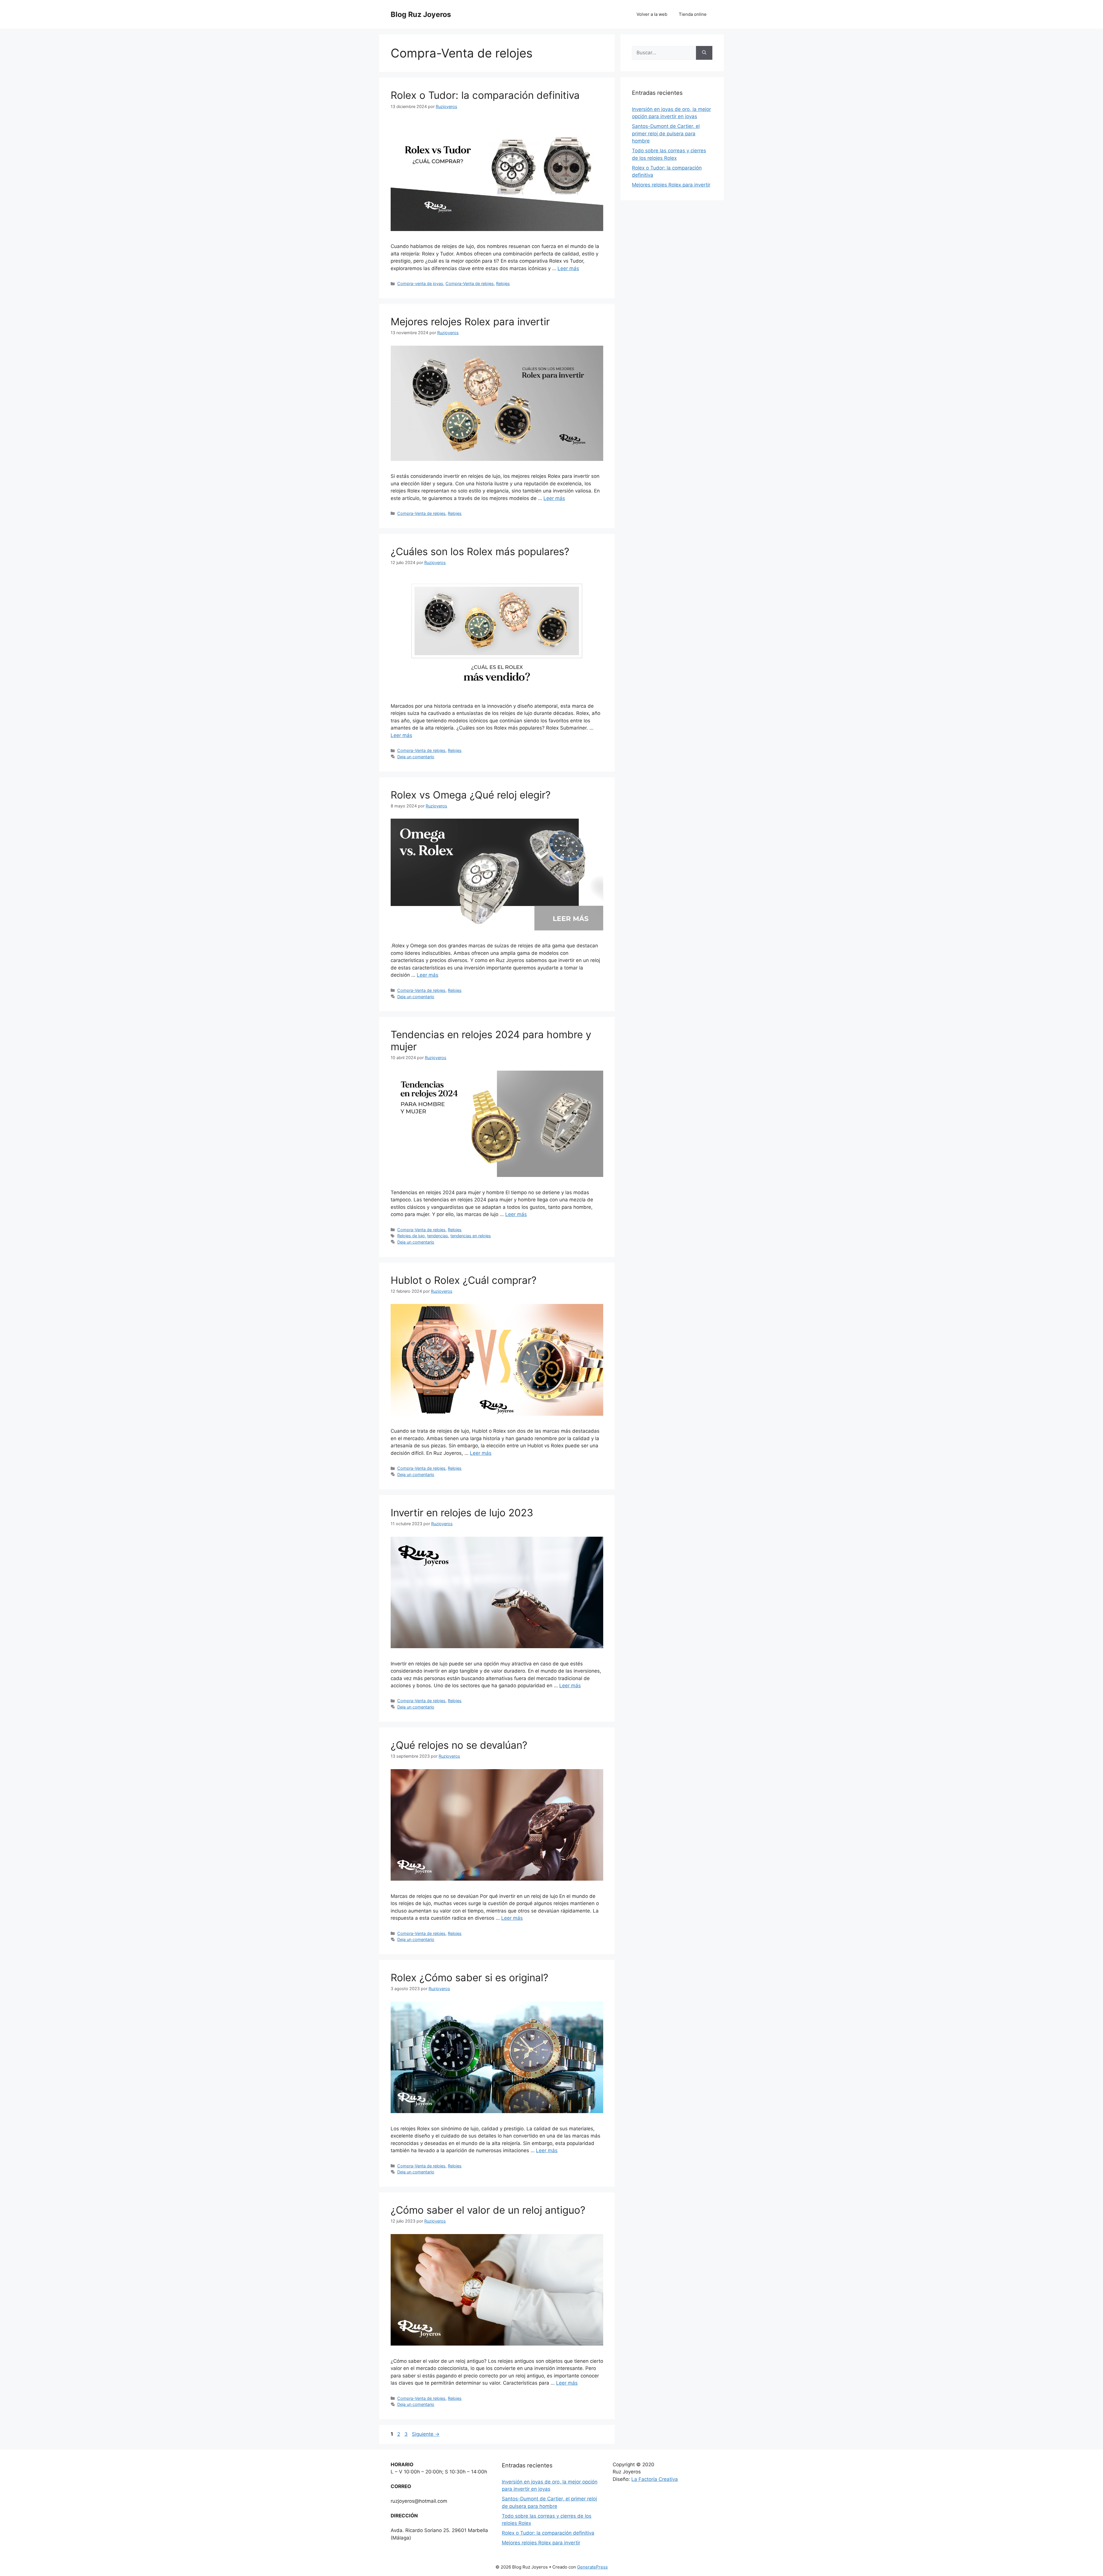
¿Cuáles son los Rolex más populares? (480, 551)
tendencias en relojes (471, 1236)
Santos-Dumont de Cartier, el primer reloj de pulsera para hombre (666, 133)
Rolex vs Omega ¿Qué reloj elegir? (471, 795)
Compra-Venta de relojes (470, 283)
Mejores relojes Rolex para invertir (470, 322)
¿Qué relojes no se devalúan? (459, 1745)
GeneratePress (592, 2567)
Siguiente (426, 2434)
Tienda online (693, 14)
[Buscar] (704, 53)
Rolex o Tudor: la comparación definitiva (485, 95)
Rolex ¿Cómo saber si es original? (469, 1977)
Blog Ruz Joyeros (421, 14)
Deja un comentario (416, 757)
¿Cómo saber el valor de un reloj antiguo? (488, 2210)
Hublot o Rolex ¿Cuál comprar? (464, 1280)
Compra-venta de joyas (420, 283)
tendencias (438, 1236)
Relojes (503, 283)
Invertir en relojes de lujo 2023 (462, 1513)
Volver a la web (652, 14)
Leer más (568, 268)
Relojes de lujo (411, 1236)
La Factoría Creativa (655, 2479)
